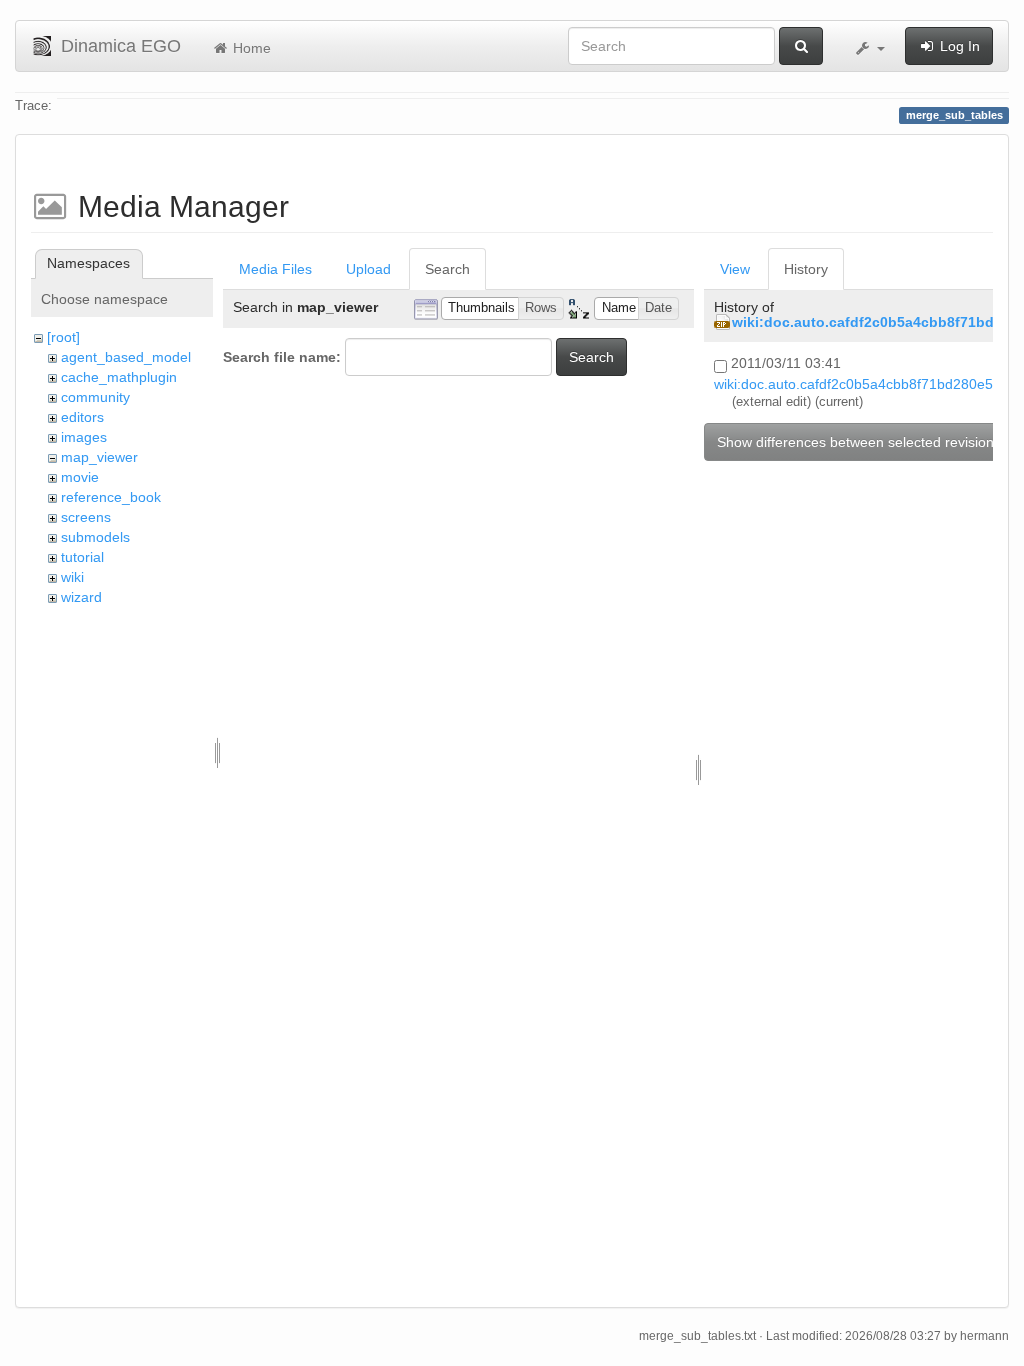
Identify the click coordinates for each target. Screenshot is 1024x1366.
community (95, 397)
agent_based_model (126, 357)
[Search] (801, 46)
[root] (63, 337)
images (84, 437)
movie (80, 477)
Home (250, 48)
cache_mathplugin (119, 377)
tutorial (82, 557)
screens (86, 517)
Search (447, 269)
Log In (958, 46)
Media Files (275, 269)
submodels (95, 537)
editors (82, 417)
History (806, 269)
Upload (368, 269)
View (735, 269)
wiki (72, 577)
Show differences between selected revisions (859, 442)
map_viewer (99, 457)
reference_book (111, 497)
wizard (81, 597)
